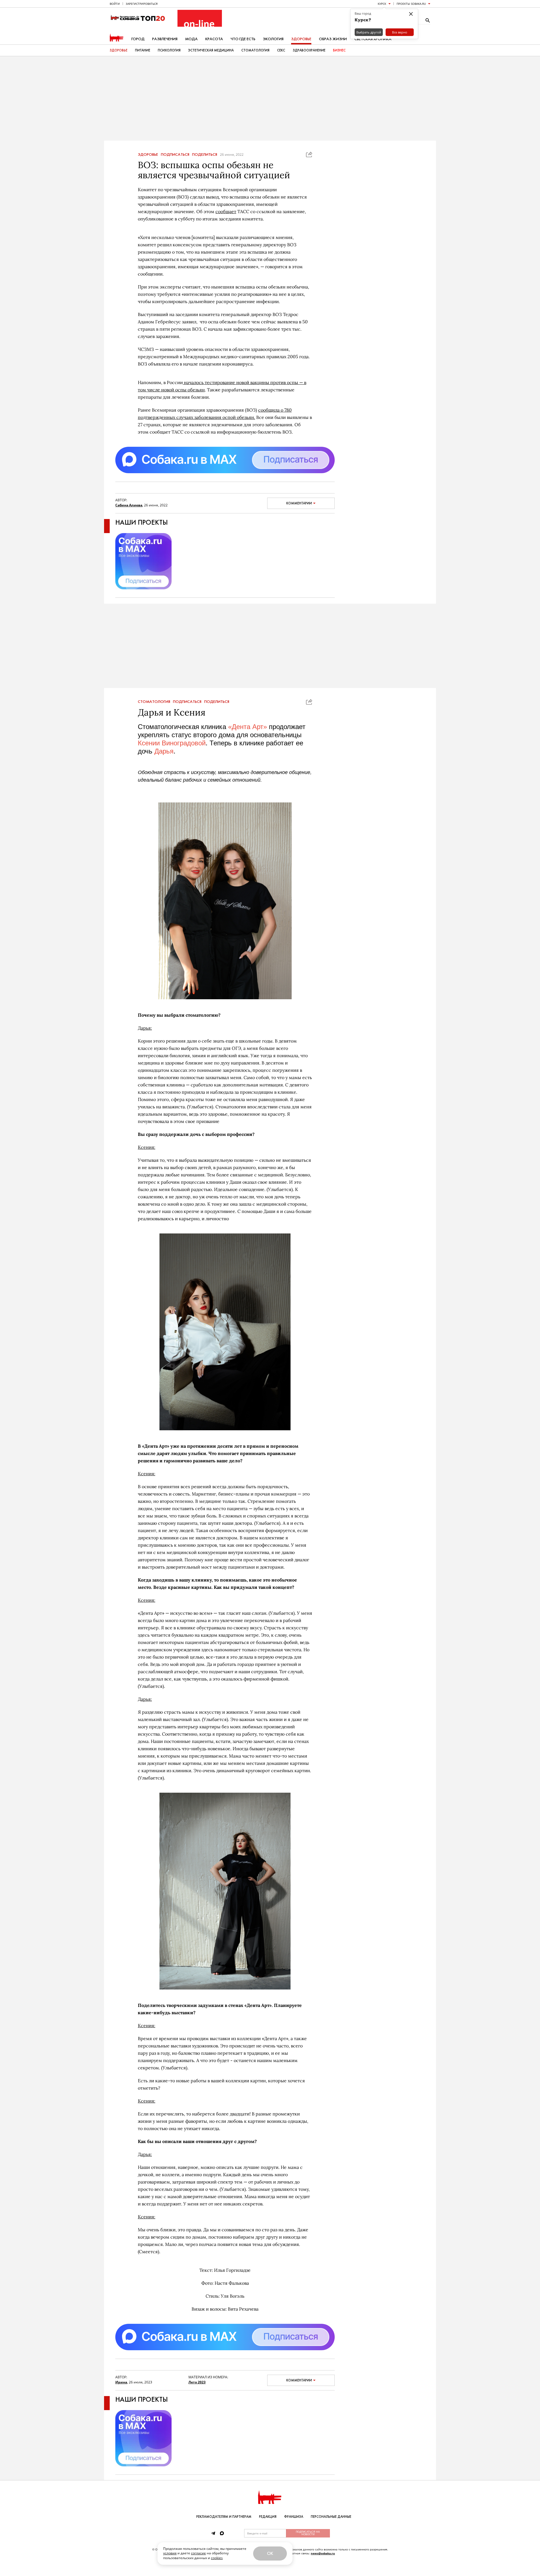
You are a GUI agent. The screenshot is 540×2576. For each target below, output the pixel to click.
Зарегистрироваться (142, 4)
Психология (169, 50)
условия (170, 2553)
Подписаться (175, 155)
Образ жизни (333, 39)
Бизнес (339, 50)
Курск (382, 4)
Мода (191, 39)
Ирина (121, 2382)
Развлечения (165, 39)
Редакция (268, 2517)
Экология (273, 39)
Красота (214, 39)
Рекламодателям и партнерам (224, 2517)
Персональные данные (331, 2517)
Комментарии (299, 503)
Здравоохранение (309, 50)
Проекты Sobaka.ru (411, 4)
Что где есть (243, 39)
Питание (143, 50)
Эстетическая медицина (211, 50)
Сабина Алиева (129, 505)
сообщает (226, 211)
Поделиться (205, 155)
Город (138, 39)
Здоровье (301, 39)
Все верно (400, 32)
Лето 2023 (197, 2382)
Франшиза (294, 2517)
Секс (281, 50)
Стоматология (255, 50)
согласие (198, 2553)
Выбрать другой (369, 32)
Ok (270, 2553)
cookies (217, 2558)
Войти (115, 4)
